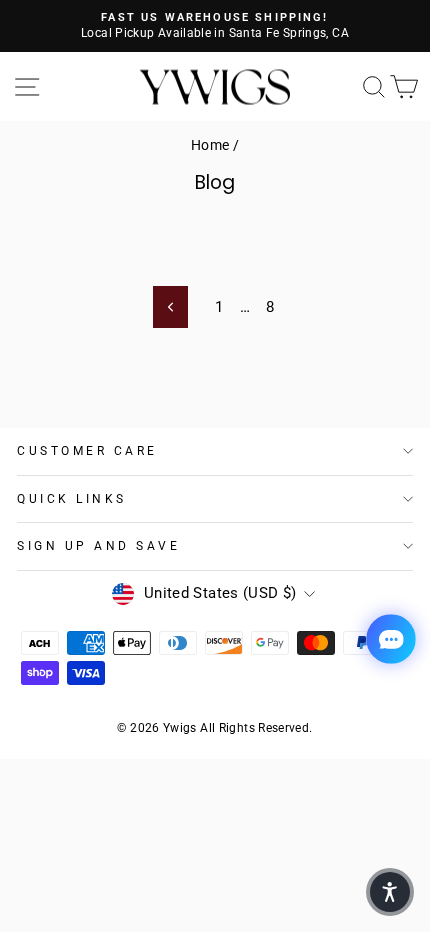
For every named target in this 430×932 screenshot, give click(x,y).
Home (210, 145)
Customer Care (87, 451)
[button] (390, 892)
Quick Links (72, 499)
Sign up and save (99, 546)
